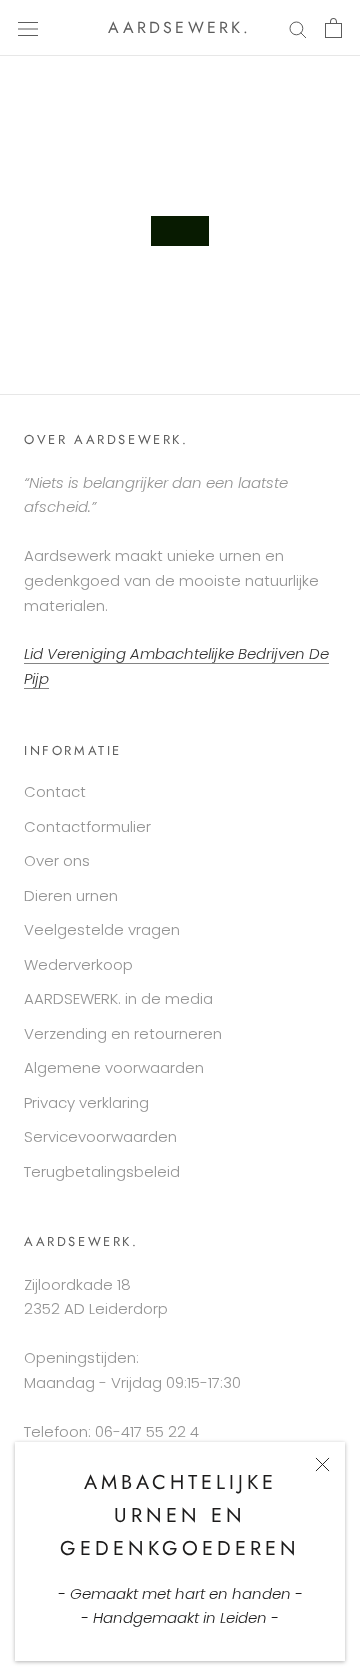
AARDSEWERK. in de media (118, 998)
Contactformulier (87, 826)
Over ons (57, 860)
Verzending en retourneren (123, 1033)
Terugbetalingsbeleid (102, 1171)
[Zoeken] (298, 27)
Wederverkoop (78, 964)
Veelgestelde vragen (102, 929)
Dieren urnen (71, 895)
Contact (55, 791)
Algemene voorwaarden (114, 1067)
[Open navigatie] (28, 28)
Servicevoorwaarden (100, 1136)
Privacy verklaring (86, 1102)
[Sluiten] (322, 1464)
